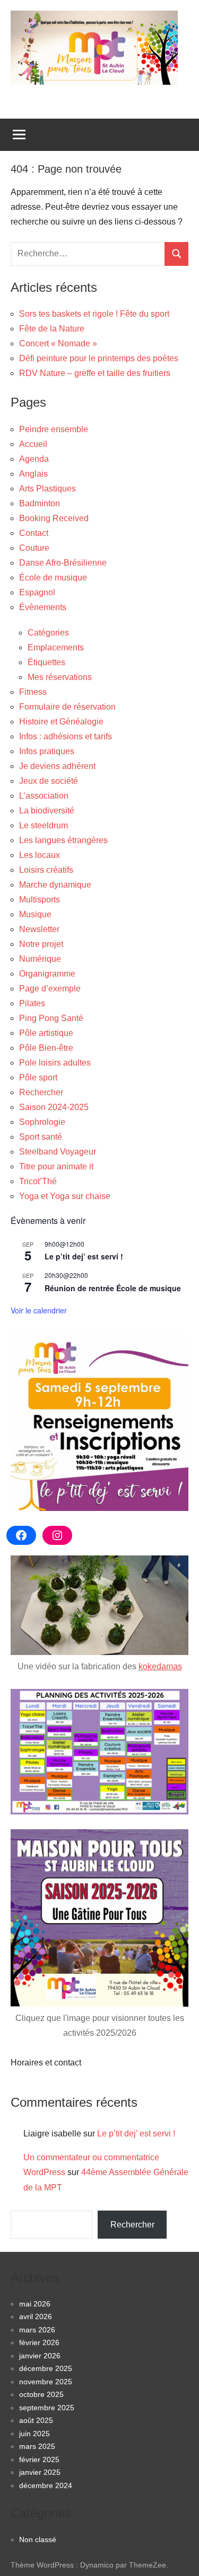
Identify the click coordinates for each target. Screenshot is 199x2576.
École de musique (53, 578)
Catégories (48, 633)
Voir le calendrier (39, 1310)
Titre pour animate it (56, 1166)
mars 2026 (37, 2330)
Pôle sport (38, 1077)
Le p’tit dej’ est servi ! (84, 1256)
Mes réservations (60, 677)
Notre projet (41, 944)
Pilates (32, 1003)
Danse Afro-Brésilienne (63, 563)
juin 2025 (34, 2434)
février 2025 (39, 2459)
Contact (34, 533)
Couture (34, 548)
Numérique (40, 959)
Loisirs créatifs (46, 870)
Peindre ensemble (54, 429)
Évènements (43, 607)
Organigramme (47, 974)
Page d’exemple (50, 989)
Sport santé (41, 1137)
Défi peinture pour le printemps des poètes (99, 358)
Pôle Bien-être (46, 1048)
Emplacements (56, 647)
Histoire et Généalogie (61, 722)
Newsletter (39, 929)
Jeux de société (49, 781)
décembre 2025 (46, 2368)
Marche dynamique (55, 885)
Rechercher (41, 1092)
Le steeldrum (44, 825)
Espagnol (37, 592)
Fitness (33, 692)
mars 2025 (37, 2446)
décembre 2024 (46, 2485)
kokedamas (160, 1666)
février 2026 (39, 2342)
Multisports (40, 900)
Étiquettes (46, 662)
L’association (44, 796)
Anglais (33, 474)
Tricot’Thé (38, 1181)
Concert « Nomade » (58, 343)
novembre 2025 (46, 2382)
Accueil (33, 444)
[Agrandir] (175, 1703)
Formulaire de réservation (67, 707)
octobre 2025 (41, 2394)
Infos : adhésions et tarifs (66, 736)
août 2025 (36, 2420)
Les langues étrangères (63, 840)
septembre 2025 (47, 2408)
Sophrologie (42, 1122)
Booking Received (54, 518)
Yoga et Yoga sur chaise (65, 1196)
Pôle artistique (46, 1033)
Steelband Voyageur (58, 1152)
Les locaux (40, 855)
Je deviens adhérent (57, 766)
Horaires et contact (46, 2063)
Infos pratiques (47, 751)
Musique (35, 914)
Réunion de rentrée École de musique (113, 1288)
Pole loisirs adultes (55, 1063)
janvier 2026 (40, 2356)
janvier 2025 (40, 2472)
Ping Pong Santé (51, 1018)
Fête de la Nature (52, 329)
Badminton (40, 503)
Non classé (38, 2539)
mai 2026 (35, 2304)
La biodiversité (47, 811)
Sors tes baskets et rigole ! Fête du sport (94, 314)
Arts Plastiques (47, 489)
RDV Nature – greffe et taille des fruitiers (95, 373)
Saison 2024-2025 (54, 1107)
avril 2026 (36, 2316)
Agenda (34, 459)
